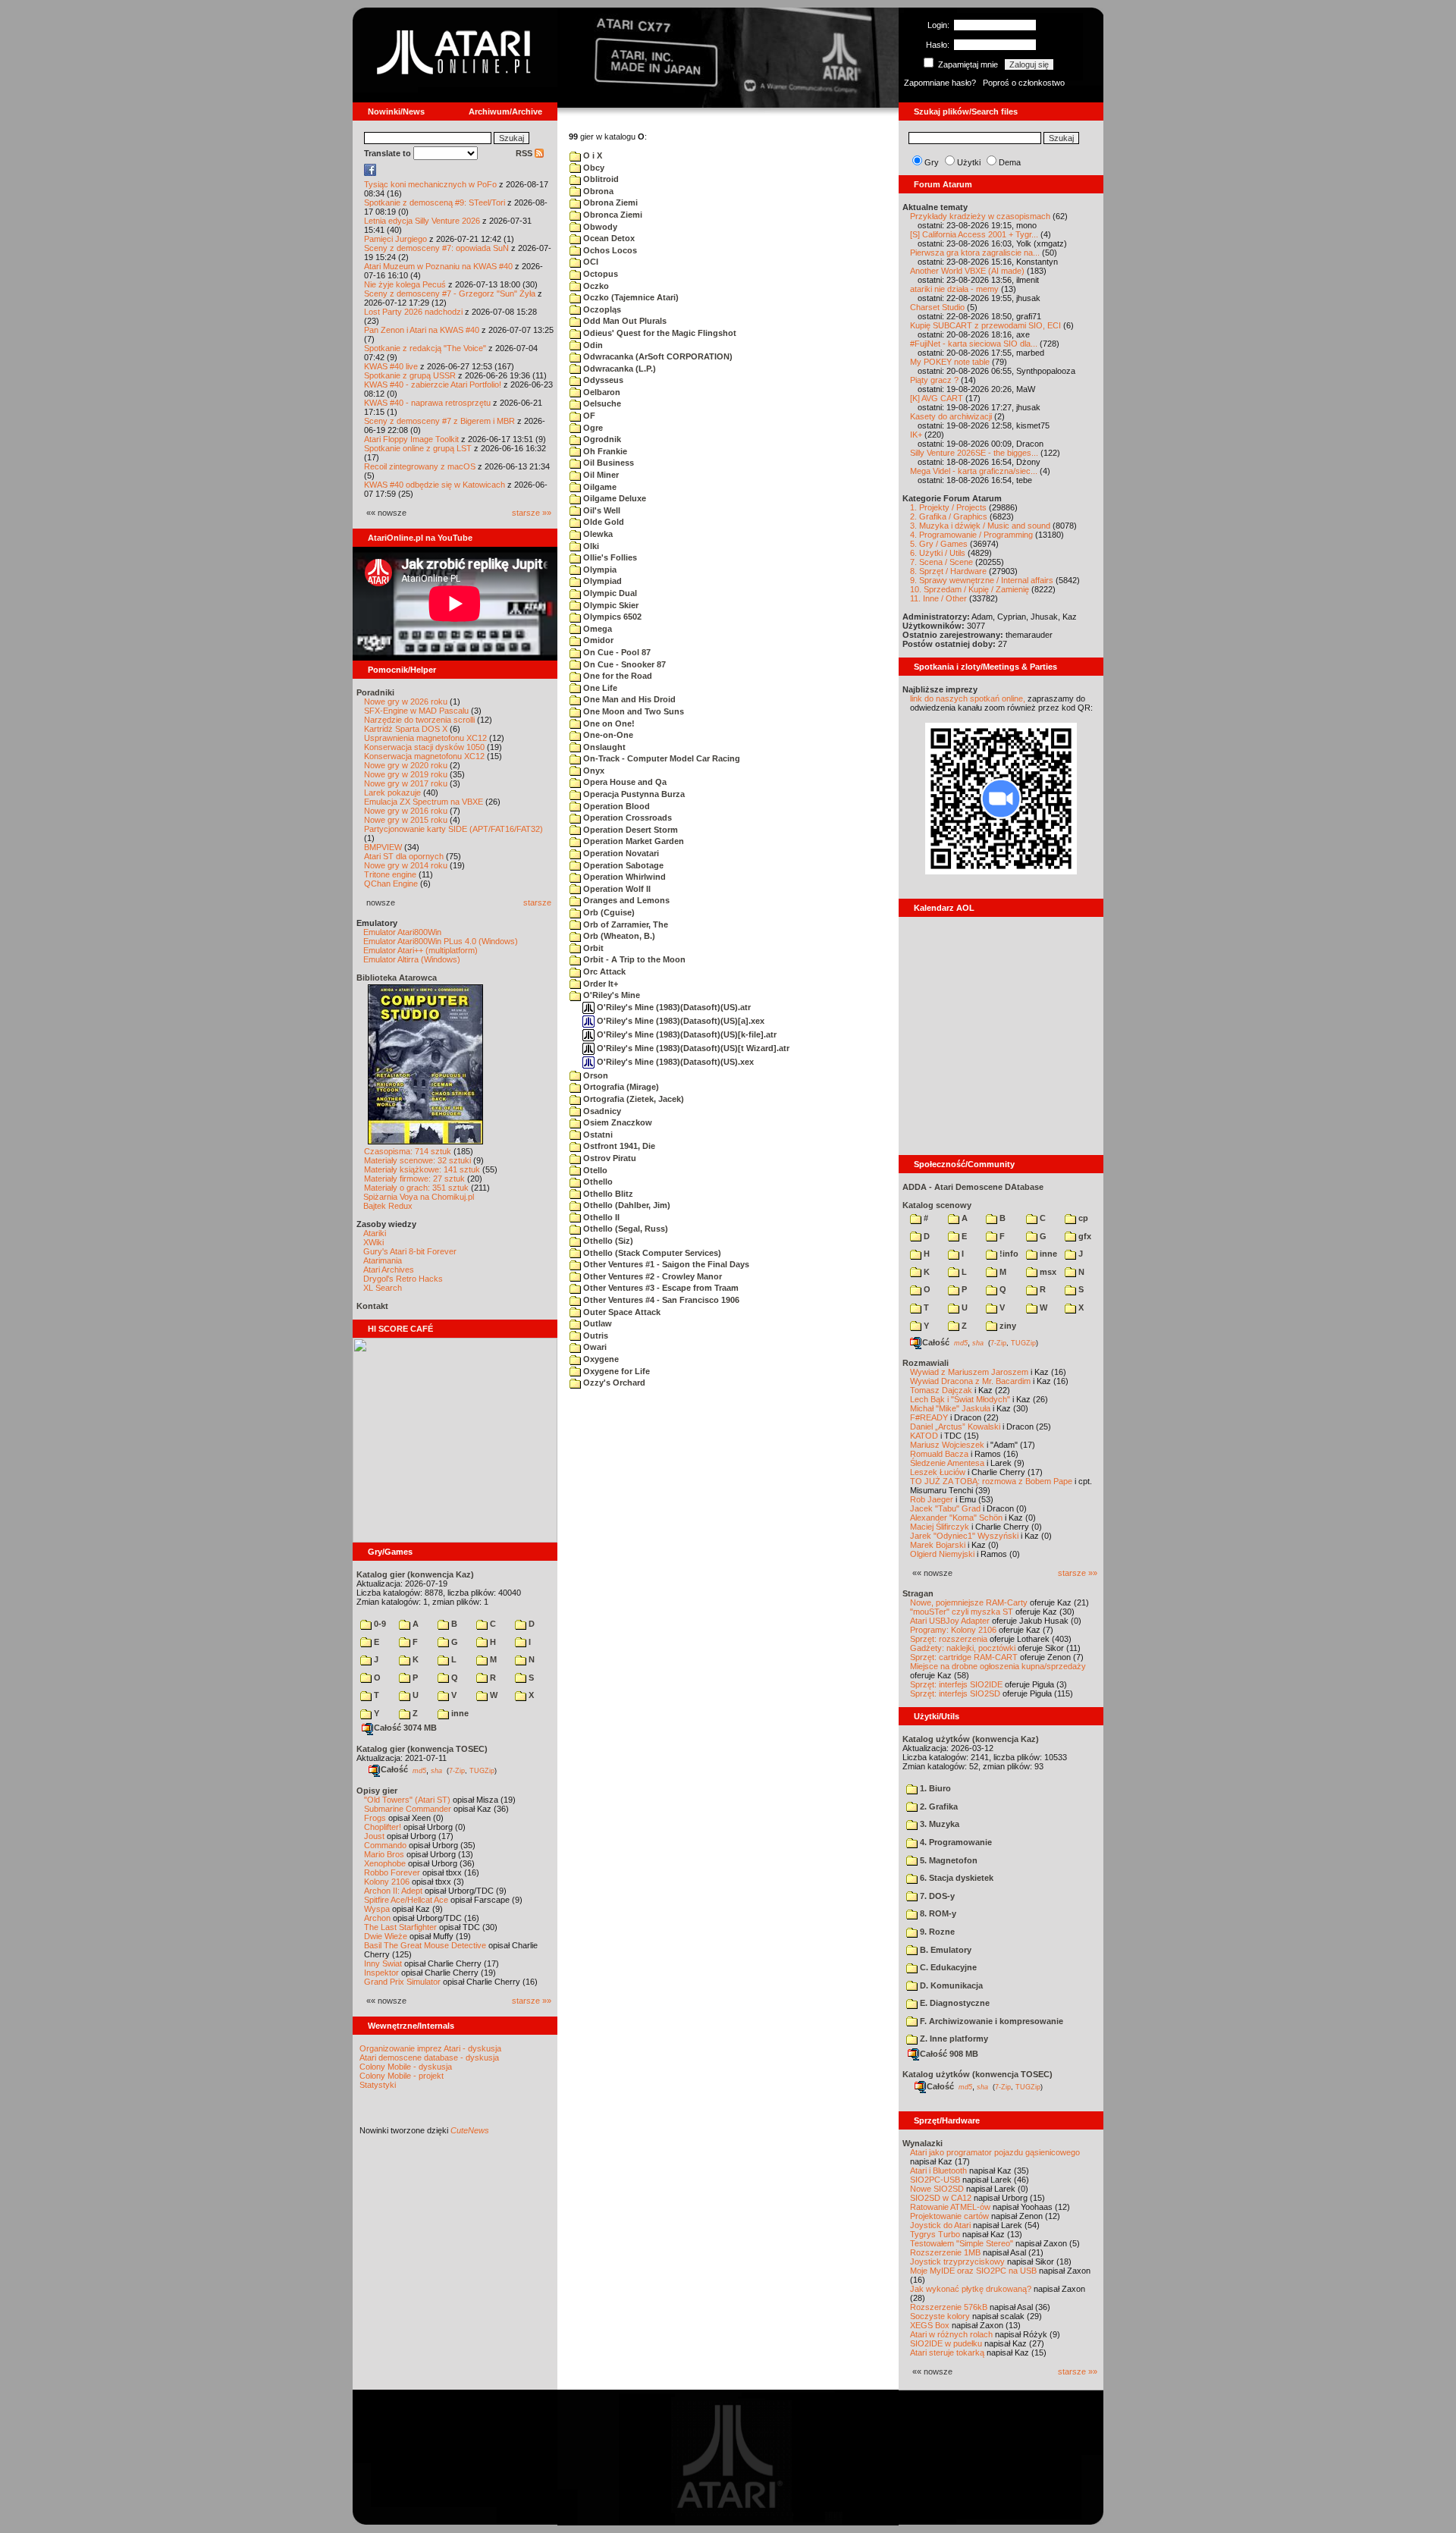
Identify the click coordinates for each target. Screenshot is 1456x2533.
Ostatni (597, 1135)
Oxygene (600, 1359)
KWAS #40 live (391, 366)
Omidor (597, 640)
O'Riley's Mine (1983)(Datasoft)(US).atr (673, 1007)
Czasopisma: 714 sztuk (408, 1151)
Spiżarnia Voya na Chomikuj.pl (419, 1197)
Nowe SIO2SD (937, 2189)
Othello (597, 1182)
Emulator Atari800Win (402, 932)
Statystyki (378, 2085)
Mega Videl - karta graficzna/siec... (974, 471)
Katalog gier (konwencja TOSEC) (422, 1749)
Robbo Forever (392, 1872)
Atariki (375, 1233)
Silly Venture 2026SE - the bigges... (974, 453)
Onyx (593, 771)
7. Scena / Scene (941, 562)
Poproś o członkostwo (1024, 83)
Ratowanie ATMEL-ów (950, 2207)
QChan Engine (391, 884)
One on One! (608, 723)
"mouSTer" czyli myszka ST (962, 1612)
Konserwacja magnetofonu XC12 (424, 756)
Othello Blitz (607, 1194)
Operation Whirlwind (623, 877)
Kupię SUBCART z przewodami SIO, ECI (985, 325)
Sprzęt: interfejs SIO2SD (955, 1693)
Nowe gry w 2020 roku (406, 765)
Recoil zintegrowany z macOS (420, 466)
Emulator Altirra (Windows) (412, 959)
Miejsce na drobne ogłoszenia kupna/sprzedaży (998, 1666)
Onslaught (603, 747)
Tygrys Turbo (935, 2234)
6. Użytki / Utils (938, 553)
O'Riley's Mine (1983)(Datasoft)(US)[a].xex (679, 1021)
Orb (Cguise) (608, 912)
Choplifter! (383, 1827)
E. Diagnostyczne (954, 2003)
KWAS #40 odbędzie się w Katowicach (435, 485)
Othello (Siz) (607, 1241)
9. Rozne (936, 1932)
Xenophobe (385, 1863)
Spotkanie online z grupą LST (418, 448)
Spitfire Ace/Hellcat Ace (406, 1900)
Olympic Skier (610, 605)
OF (588, 416)
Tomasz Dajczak (941, 1390)
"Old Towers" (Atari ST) (407, 1800)
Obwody (599, 227)
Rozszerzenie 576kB (949, 2307)
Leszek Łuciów (938, 1472)
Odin (592, 345)
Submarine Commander (408, 1809)
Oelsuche (601, 403)
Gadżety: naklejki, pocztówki (963, 1648)
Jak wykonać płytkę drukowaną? (971, 2289)
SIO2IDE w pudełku (946, 2343)
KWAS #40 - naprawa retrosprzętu (427, 403)
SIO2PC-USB (935, 2180)
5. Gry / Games (939, 544)
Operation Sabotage (622, 865)
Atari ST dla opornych (404, 856)
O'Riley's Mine (610, 995)
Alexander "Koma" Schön (956, 1518)
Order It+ (599, 984)
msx (1047, 1272)
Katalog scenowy (937, 1205)
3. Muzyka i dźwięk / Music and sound (980, 526)
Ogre (592, 428)
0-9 (379, 1624)
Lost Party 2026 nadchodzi (413, 312)
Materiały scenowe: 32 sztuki (417, 1160)
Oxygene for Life (615, 1371)
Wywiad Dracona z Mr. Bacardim (970, 1381)
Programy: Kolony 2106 (953, 1630)
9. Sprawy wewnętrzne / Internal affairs (982, 580)
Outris (595, 1336)
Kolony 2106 (387, 1882)
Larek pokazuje (392, 793)
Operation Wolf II (616, 889)
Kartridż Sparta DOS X (406, 729)
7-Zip (457, 1770)
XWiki (373, 1242)
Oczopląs (601, 309)
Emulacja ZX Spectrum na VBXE (424, 802)
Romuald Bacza (939, 1454)
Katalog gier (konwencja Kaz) (415, 1574)
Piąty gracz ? (934, 380)
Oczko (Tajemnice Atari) (630, 297)
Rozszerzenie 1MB (945, 2252)
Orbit (592, 948)
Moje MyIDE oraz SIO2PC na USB (973, 2271)
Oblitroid (600, 179)
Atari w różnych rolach (951, 2334)
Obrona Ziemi (609, 202)
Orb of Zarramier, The (624, 924)
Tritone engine (390, 874)
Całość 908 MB (949, 2054)
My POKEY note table (950, 362)
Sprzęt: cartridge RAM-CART (964, 1657)
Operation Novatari (620, 853)
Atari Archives (389, 1270)
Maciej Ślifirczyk (940, 1527)
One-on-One (607, 735)
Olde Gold (602, 522)
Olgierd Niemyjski (942, 1554)
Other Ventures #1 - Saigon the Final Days (665, 1264)
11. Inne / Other (938, 598)
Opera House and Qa (624, 782)
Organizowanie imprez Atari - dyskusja (430, 2048)
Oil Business (607, 463)
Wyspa (377, 1909)
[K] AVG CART (937, 398)
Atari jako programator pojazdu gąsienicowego (995, 2152)
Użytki (969, 162)
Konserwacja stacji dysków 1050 (424, 747)
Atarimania (383, 1260)
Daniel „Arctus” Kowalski (955, 1427)
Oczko (595, 286)
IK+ (916, 435)
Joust (374, 1836)
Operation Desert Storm (629, 830)
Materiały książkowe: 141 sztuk (422, 1169)
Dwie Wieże (386, 1936)
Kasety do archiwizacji (951, 416)
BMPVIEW (383, 847)
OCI (590, 262)
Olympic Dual (609, 593)
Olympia (599, 570)
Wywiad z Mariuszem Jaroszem (969, 1372)
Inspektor (381, 1973)
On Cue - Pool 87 (616, 652)
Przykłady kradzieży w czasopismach (980, 216)
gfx (1084, 1236)
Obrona (597, 191)
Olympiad (601, 581)
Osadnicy (601, 1111)
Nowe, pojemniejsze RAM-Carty (969, 1602)
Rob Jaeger (932, 1499)
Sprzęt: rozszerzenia (949, 1639)
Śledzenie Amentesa (947, 1463)
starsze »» (532, 513)
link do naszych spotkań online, (968, 698)
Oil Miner (600, 475)
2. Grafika (938, 1806)
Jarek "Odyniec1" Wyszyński (964, 1536)
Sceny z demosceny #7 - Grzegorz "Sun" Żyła (450, 293)
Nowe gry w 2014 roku (406, 865)
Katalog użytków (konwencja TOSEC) (977, 2074)
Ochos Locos (609, 250)
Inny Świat (383, 1963)
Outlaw (596, 1323)
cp (1082, 1218)
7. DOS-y (936, 1896)
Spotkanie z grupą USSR (410, 375)
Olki (590, 546)
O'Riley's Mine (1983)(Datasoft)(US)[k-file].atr (686, 1034)
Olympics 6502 (611, 617)
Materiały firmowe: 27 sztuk (414, 1179)
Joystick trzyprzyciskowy (957, 2261)
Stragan (918, 1593)
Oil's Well (601, 510)
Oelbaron (601, 392)
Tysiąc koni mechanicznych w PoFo (430, 184)
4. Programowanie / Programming (971, 535)
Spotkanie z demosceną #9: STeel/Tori (435, 202)
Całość (394, 1769)
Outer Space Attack (621, 1312)
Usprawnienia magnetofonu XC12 (425, 738)
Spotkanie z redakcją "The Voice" (425, 348)
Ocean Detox (608, 238)
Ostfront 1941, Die (618, 1146)
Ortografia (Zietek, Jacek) (632, 1099)
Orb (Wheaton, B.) (618, 936)
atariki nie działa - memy (954, 289)
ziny (1007, 1326)
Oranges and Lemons (625, 900)
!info (1008, 1254)
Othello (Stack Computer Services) (651, 1253)
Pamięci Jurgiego (395, 239)
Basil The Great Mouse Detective (425, 1945)
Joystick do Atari (940, 2225)
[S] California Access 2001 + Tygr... (974, 234)
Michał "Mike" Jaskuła (950, 1408)
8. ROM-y (937, 1913)
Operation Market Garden (632, 841)
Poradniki (375, 692)
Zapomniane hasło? (940, 83)
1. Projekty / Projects (948, 507)
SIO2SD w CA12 (941, 2198)
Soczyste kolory (940, 2316)
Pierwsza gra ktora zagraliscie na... (975, 253)
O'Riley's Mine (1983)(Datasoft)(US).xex (674, 1062)
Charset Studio (937, 307)
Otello (594, 1170)
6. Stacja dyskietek (955, 1878)
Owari (594, 1347)
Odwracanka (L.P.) (618, 369)
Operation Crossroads (626, 818)
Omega (596, 629)
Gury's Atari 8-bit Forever (410, 1251)
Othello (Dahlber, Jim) (626, 1205)
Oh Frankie (604, 451)
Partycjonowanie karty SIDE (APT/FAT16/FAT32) (453, 829)
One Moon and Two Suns (632, 711)
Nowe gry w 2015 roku (406, 820)
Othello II (600, 1217)
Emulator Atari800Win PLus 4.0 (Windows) (441, 941)
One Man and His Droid (628, 699)
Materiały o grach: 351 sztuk (416, 1188)
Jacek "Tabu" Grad (945, 1508)
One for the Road (617, 676)
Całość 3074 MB (405, 1728)
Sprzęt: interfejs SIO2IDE (956, 1684)
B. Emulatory (945, 1950)
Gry (932, 162)
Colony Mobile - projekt (402, 2076)
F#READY (929, 1417)
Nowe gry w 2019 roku (406, 774)
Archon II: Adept (394, 1891)
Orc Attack (603, 971)
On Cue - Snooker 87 (623, 664)
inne (459, 1713)
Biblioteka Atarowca (397, 978)
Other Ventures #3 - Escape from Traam (660, 1288)
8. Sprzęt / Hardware (948, 571)
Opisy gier (377, 1791)
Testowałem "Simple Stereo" (962, 2243)
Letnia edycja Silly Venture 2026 (422, 221)
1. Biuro (934, 1788)
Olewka (597, 534)
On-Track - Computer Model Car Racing (661, 758)
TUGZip (482, 1770)
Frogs (375, 1818)
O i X (591, 155)
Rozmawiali (926, 1363)
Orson (595, 1075)
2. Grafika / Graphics (949, 516)
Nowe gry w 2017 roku (406, 783)
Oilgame (599, 487)
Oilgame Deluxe (613, 498)
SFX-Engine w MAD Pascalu (416, 711)
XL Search (383, 1288)
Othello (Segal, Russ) (624, 1229)
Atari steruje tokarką (947, 2353)
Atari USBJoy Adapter (950, 1621)
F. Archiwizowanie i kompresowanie (990, 2021)
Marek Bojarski (938, 1545)
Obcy (593, 168)
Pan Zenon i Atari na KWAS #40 (422, 330)
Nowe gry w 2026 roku (406, 702)
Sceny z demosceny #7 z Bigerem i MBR (439, 421)
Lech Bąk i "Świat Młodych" (960, 1399)
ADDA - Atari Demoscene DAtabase (973, 1187)
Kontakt (372, 1306)
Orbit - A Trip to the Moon (633, 959)
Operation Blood (615, 806)
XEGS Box (930, 2325)
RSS (525, 153)
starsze (537, 902)
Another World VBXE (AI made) (967, 271)
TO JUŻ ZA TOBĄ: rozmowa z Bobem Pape (991, 1481)
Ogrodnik (601, 439)
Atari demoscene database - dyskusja (429, 2057)
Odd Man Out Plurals (624, 321)
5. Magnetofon (948, 1860)
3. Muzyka (938, 1824)
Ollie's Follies (609, 557)
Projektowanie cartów (949, 2216)
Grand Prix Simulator (402, 1982)
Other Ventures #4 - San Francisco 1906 (660, 1300)
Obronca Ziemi (612, 215)
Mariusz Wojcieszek (947, 1445)
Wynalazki (923, 2143)
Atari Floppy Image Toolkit (413, 439)
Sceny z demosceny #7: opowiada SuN (436, 248)
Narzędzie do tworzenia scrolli (419, 720)
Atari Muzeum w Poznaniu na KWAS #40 (438, 266)
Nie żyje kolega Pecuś (405, 284)
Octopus (599, 274)
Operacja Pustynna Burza (633, 794)
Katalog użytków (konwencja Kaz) (971, 1739)
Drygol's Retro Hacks (403, 1279)
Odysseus (602, 380)
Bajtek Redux (388, 1206)
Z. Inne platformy (953, 2039)
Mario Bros (384, 1854)
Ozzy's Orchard (613, 1383)
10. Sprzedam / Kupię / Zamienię (970, 589)
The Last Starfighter (400, 1927)
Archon (377, 1918)
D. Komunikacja (950, 1985)
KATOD (924, 1436)
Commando (385, 1845)
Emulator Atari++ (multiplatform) (420, 950)
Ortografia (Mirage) (620, 1087)
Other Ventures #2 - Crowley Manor (651, 1276)
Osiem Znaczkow (617, 1122)
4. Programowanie (955, 1842)
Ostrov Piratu (609, 1158)
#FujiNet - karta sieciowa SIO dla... (974, 344)
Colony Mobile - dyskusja (406, 2067)
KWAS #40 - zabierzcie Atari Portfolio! (433, 385)
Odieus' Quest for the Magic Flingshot (659, 333)
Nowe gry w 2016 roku (406, 811)
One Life (599, 688)
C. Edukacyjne (947, 1967)
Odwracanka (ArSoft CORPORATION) (657, 356)
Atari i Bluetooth (938, 2170)
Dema (1010, 162)
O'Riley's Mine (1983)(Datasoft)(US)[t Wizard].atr (692, 1048)
